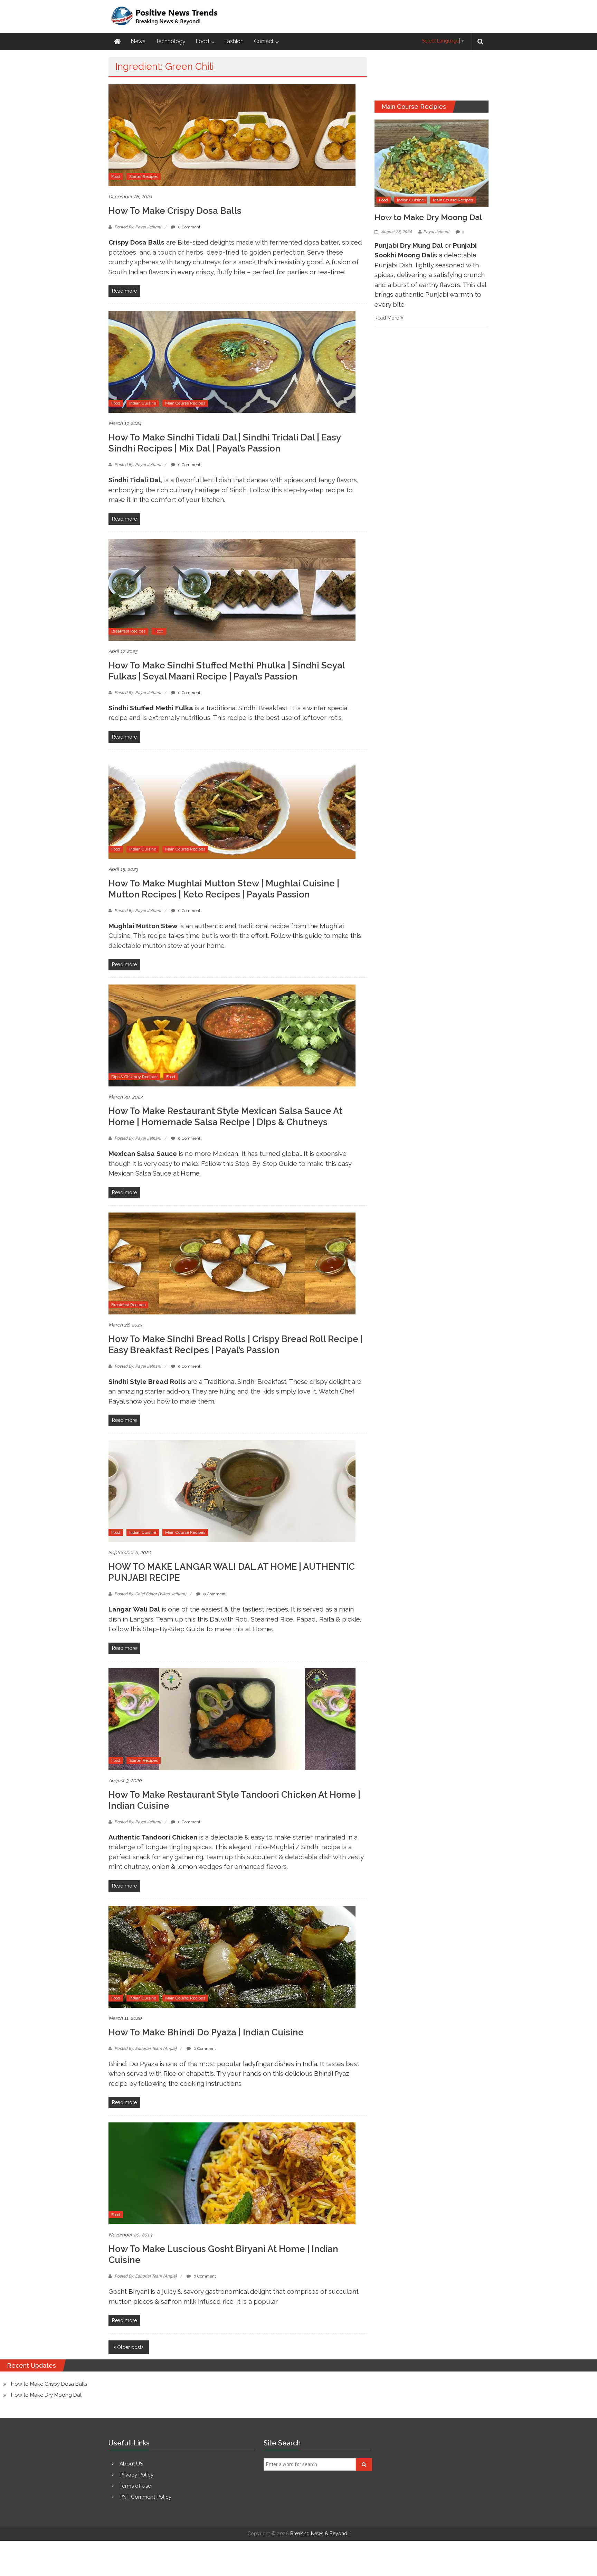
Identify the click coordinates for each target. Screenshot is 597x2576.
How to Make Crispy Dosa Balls (175, 211)
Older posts (130, 2347)
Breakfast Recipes (128, 631)
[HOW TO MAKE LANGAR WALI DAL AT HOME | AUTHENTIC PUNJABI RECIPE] (232, 1491)
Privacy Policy (136, 2475)
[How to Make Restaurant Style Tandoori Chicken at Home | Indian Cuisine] (232, 1719)
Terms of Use (135, 2486)
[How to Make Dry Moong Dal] (432, 163)
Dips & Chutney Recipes (134, 1077)
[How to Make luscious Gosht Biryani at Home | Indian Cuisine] (232, 2173)
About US (131, 2464)
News (138, 41)
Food (202, 41)
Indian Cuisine (143, 403)
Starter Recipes (144, 177)
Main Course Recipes (185, 403)
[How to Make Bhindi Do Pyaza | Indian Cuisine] (232, 1956)
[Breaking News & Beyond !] (117, 41)
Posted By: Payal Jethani (138, 227)
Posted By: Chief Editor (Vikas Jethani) (150, 1594)
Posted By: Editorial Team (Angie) (145, 2049)
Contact (264, 41)
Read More (387, 318)
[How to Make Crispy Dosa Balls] (232, 135)
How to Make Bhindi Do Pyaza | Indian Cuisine (206, 2032)
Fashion (234, 41)
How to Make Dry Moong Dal (428, 217)
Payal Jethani (436, 232)
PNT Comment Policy (145, 2497)
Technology (171, 41)
